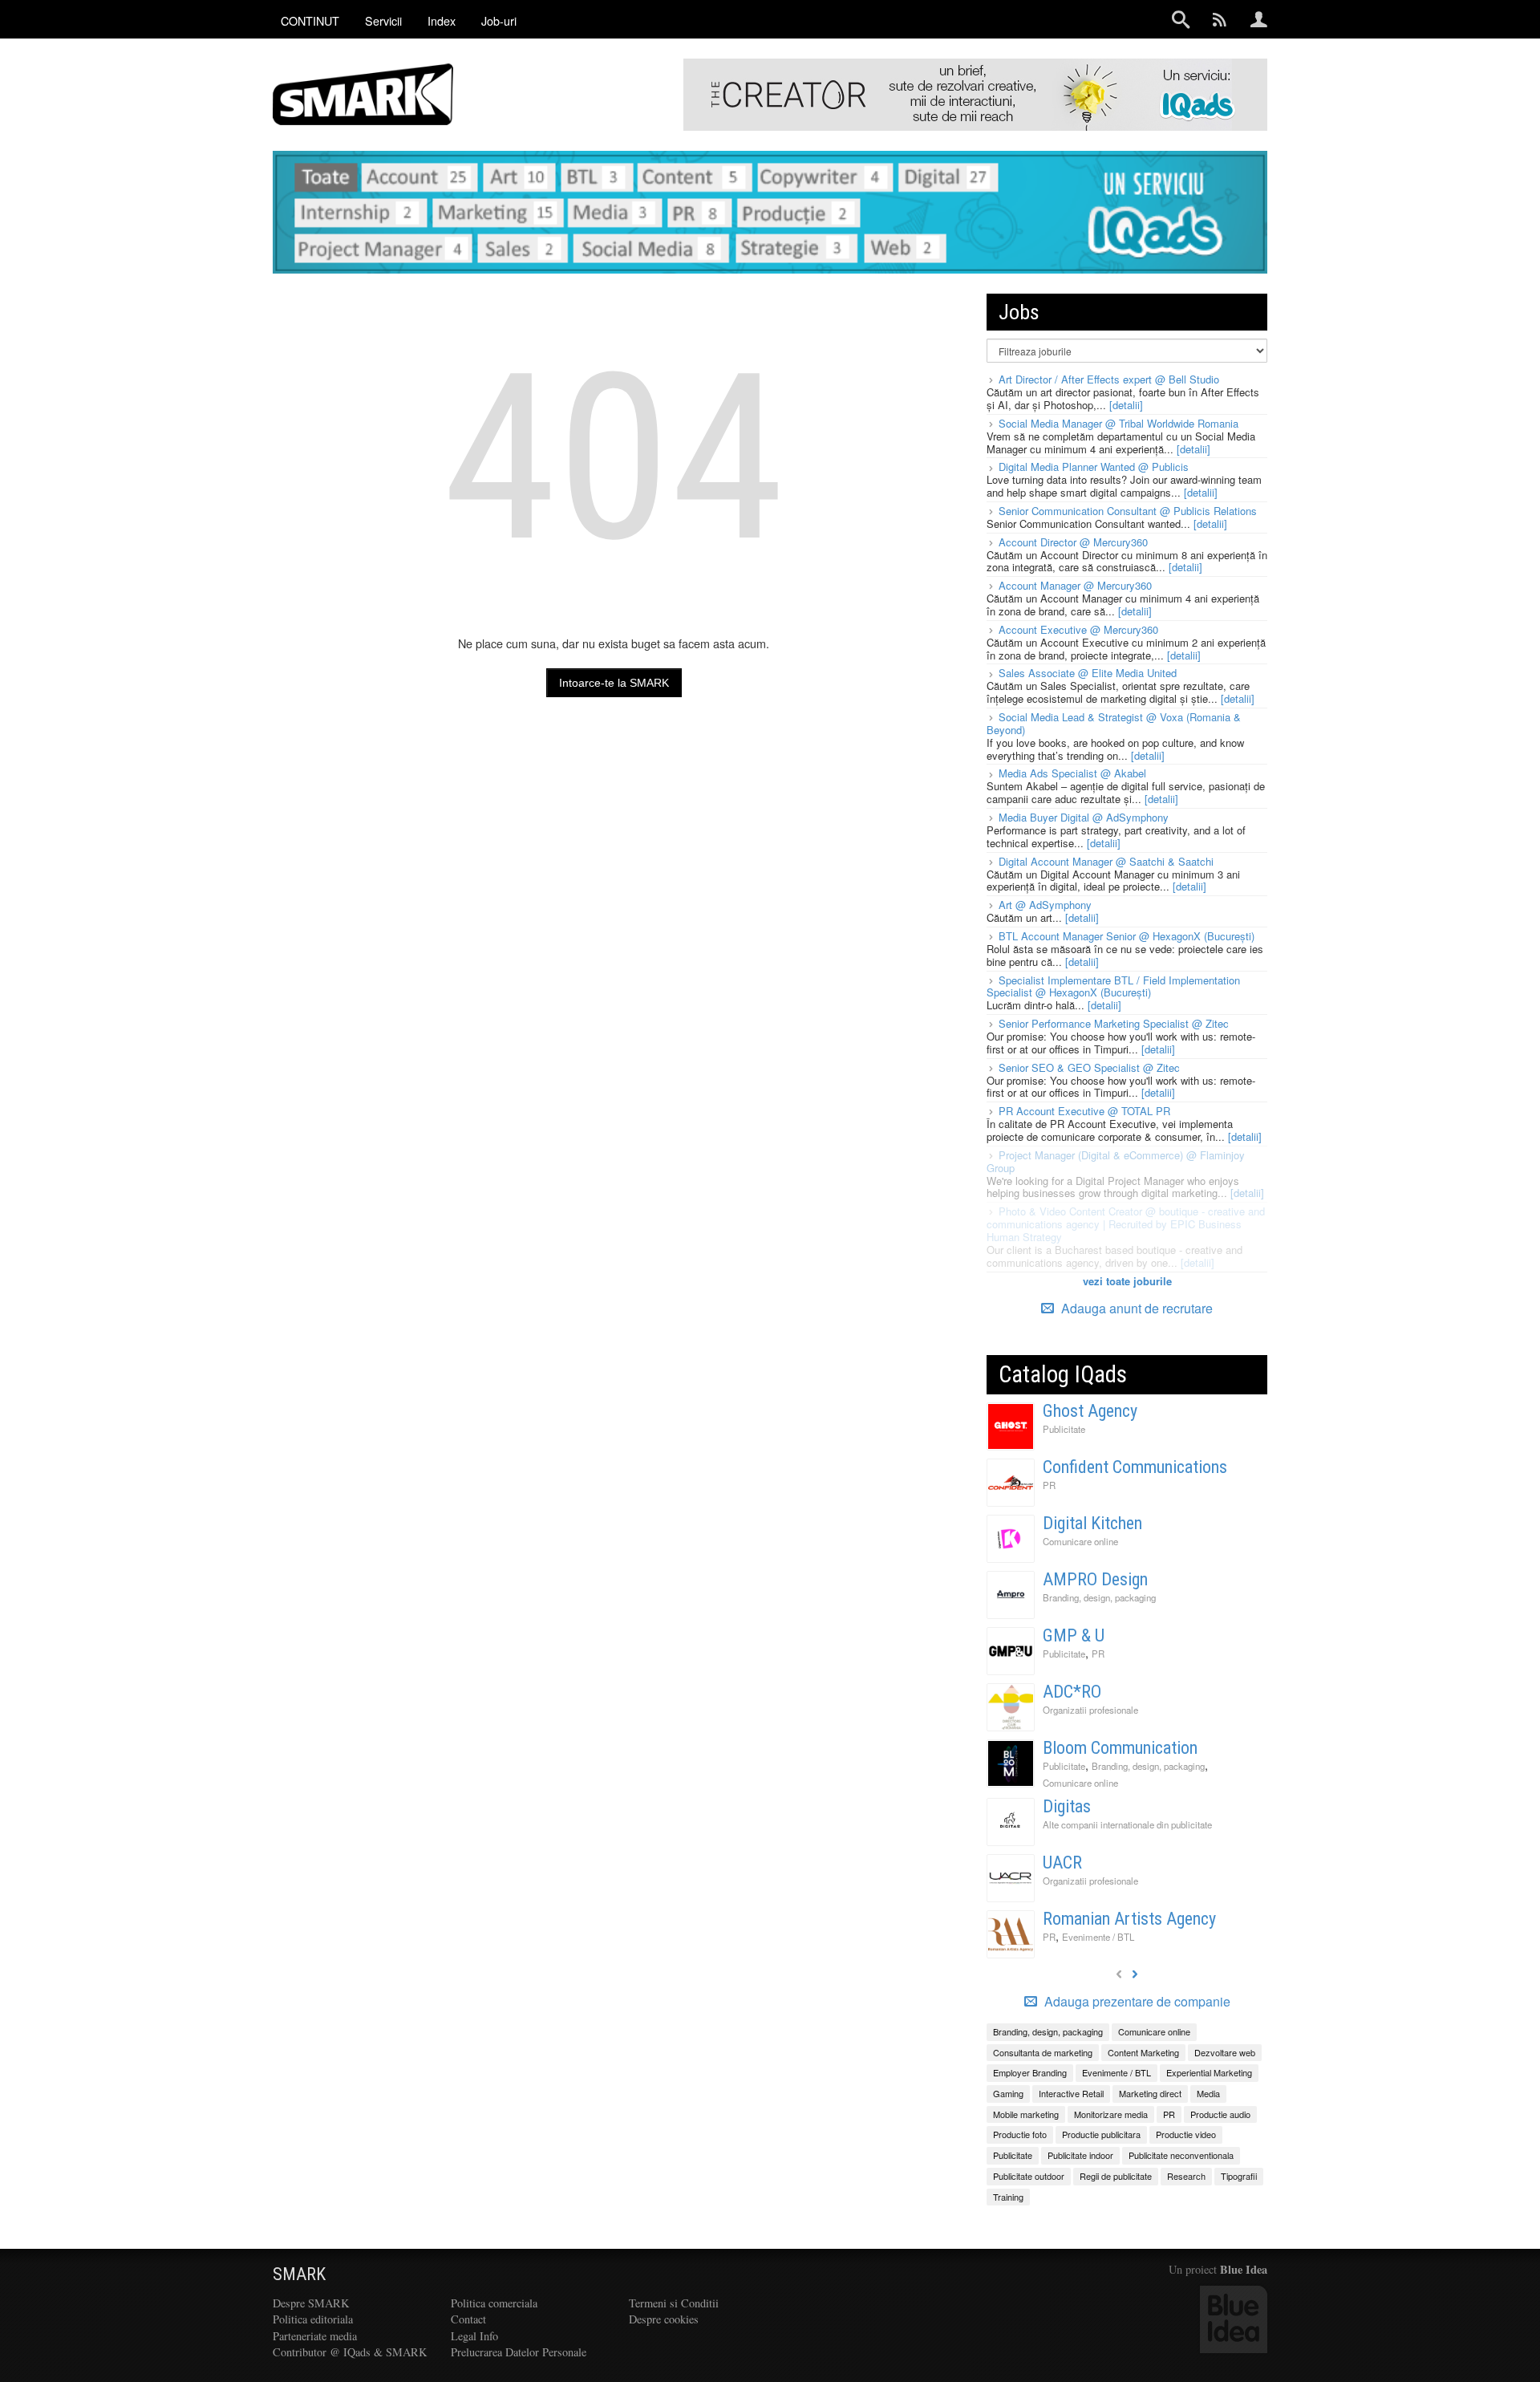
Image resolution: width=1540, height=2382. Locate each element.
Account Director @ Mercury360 (1073, 542)
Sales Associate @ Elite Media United (1088, 673)
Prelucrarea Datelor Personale (519, 2352)
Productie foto (1020, 2134)
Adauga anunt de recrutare (1135, 1308)
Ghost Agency (1090, 1411)
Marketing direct (1150, 2093)
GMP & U (1074, 1635)
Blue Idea (1244, 2269)
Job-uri (499, 20)
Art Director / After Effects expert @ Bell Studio (1109, 379)
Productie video (1186, 2134)
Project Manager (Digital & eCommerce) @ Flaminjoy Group (1116, 1161)
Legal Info (474, 2336)
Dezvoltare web (1225, 2052)
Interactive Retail (1071, 2093)
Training (1008, 2197)
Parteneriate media (315, 2336)
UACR (1062, 1863)
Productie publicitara (1101, 2134)
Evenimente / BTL (1098, 1937)
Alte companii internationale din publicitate (1127, 1824)
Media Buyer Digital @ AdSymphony (1084, 817)
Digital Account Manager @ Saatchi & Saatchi (1106, 861)
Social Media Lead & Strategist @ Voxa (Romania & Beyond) (1114, 723)
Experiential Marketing (1209, 2072)
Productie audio (1220, 2114)
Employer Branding (1030, 2072)
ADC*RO (1072, 1692)
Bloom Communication (1120, 1748)
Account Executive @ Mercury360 (1078, 629)
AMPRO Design (1095, 1579)
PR (1049, 1485)
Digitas (1067, 1806)
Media (1208, 2093)
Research (1186, 2176)
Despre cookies (664, 2319)
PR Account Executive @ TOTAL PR (1084, 1111)
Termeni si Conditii (674, 2303)
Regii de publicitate (1116, 2176)
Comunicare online (1080, 1541)
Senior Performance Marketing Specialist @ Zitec (1114, 1023)
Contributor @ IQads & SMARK (350, 2352)
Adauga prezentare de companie (1136, 2002)
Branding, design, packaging (1099, 1597)
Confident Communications (1135, 1467)
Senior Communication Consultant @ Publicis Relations (1128, 511)
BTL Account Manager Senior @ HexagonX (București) (1127, 936)
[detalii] (1126, 405)
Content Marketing (1143, 2052)
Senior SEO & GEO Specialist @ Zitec (1089, 1067)
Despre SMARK (311, 2303)
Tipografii (1239, 2176)
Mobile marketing (1026, 2114)
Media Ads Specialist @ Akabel (1072, 773)
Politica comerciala (494, 2303)
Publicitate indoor (1080, 2155)
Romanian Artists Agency (1129, 1919)
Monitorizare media (1111, 2114)
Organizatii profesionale (1090, 1710)
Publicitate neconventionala (1181, 2155)
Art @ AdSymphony (1045, 905)
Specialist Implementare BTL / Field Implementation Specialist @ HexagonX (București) (1113, 986)
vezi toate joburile (1127, 1281)
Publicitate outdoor (1029, 2176)
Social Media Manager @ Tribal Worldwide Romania (1119, 423)
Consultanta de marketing (1043, 2052)
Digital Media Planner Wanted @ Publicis (1094, 467)
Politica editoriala (313, 2319)
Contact (468, 2319)
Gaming (1008, 2093)
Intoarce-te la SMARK (614, 683)
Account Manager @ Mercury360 (1075, 585)
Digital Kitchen (1092, 1523)
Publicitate (1064, 1429)
